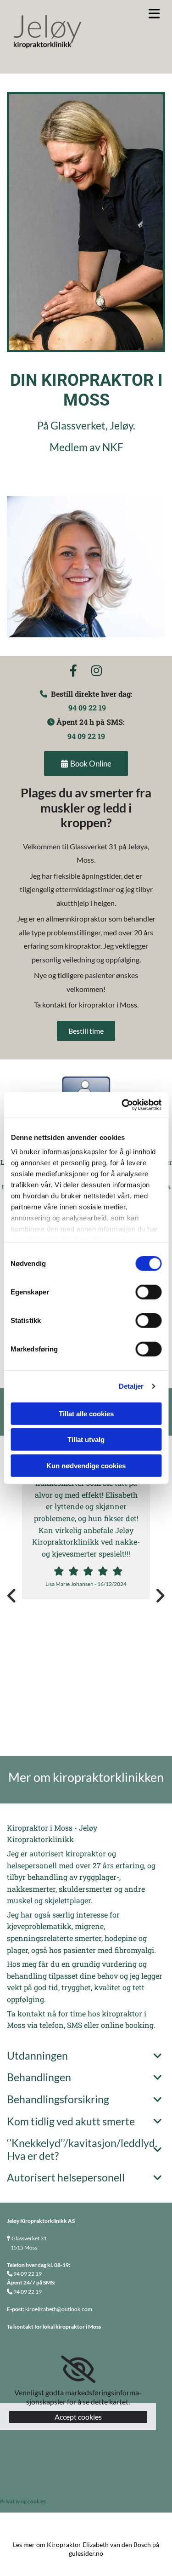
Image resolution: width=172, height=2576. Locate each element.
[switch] (148, 1292)
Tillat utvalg (86, 1440)
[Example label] (97, 671)
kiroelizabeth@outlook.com (59, 2309)
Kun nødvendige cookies (86, 1465)
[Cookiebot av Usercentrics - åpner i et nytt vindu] (122, 1105)
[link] (157, 2056)
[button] (143, 14)
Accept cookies (78, 2417)
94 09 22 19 (87, 707)
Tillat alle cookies (86, 1413)
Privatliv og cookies (23, 2501)
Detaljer (131, 1386)
